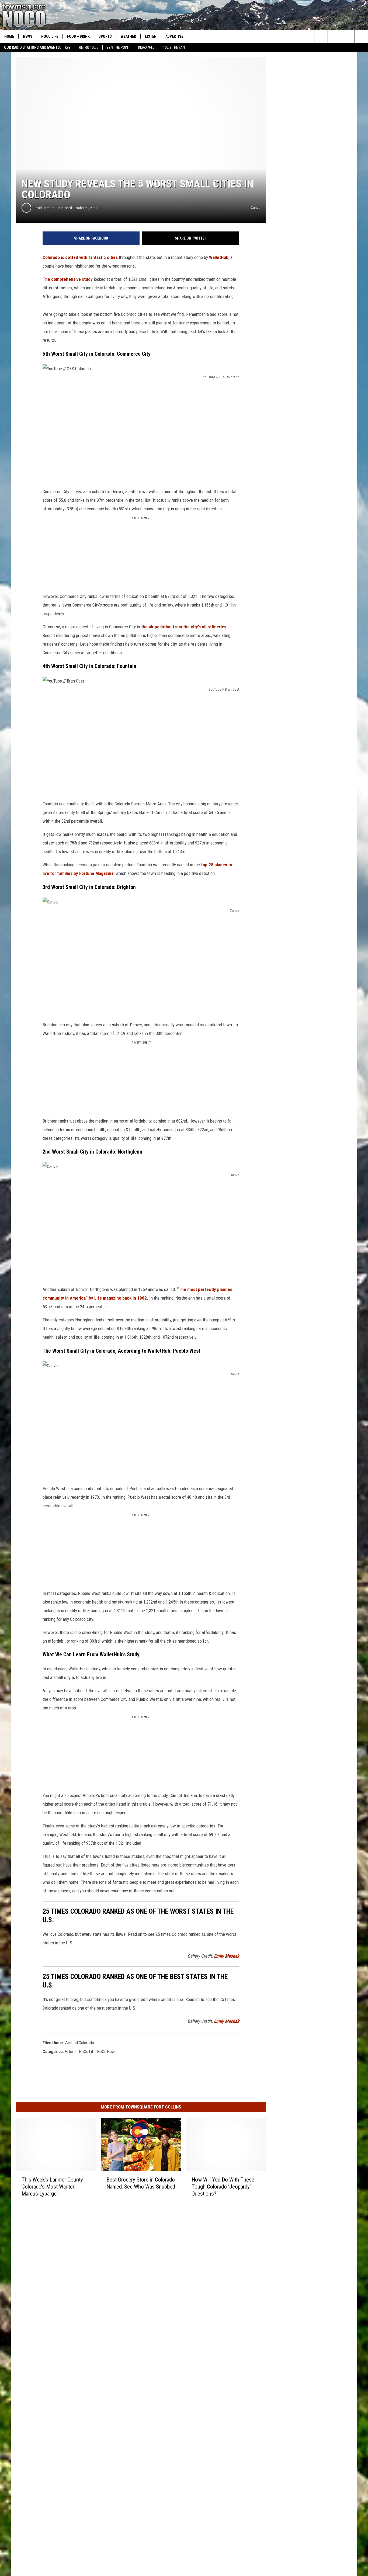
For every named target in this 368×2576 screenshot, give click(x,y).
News (28, 36)
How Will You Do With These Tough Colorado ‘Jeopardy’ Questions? (223, 2187)
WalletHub (219, 257)
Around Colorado (80, 2043)
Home (9, 36)
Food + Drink (78, 36)
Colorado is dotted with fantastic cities (80, 257)
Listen (151, 36)
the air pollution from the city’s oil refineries (184, 627)
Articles (71, 2052)
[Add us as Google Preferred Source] (334, 36)
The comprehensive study (68, 279)
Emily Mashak (227, 1956)
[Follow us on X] (361, 36)
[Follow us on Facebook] (348, 36)
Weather (128, 36)
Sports (105, 36)
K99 (68, 47)
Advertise (174, 36)
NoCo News (107, 2052)
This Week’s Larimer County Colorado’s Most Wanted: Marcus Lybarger (52, 2187)
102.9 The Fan (174, 47)
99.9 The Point (118, 47)
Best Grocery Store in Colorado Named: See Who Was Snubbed (141, 2183)
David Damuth (44, 208)
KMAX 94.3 (146, 47)
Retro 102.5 (89, 47)
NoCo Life (50, 36)
